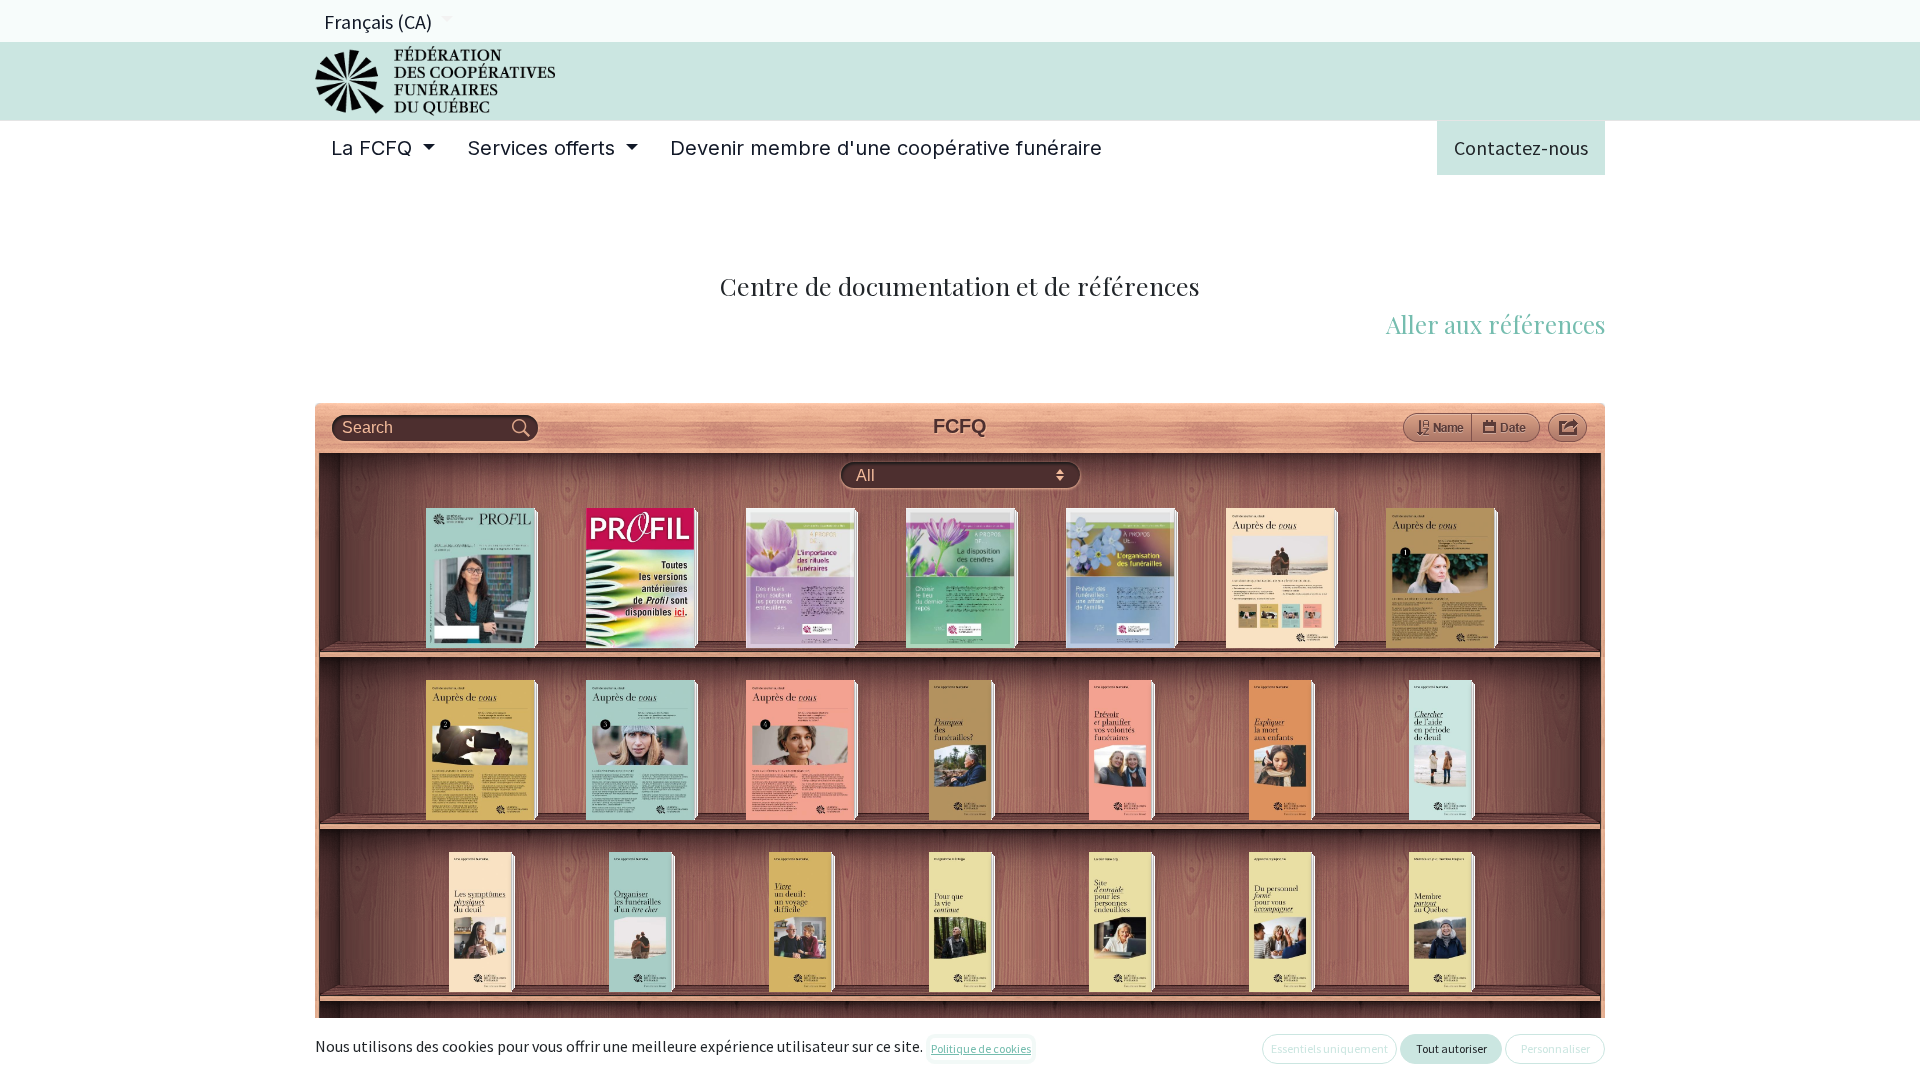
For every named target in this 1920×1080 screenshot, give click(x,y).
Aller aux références (1495, 324)
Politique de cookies (981, 1048)
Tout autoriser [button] (1451, 1048)
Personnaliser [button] (1555, 1048)
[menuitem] (383, 148)
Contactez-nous (1521, 147)
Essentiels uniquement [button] (1329, 1048)
